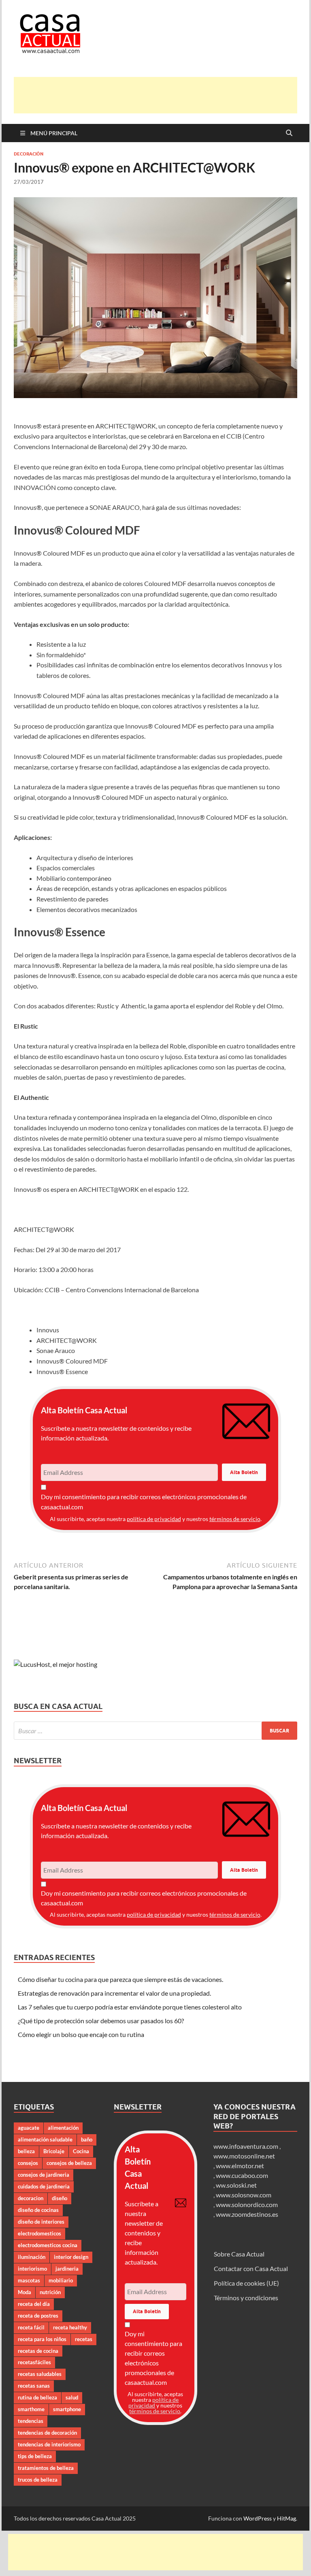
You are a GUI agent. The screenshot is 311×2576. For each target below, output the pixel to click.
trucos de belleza (38, 2480)
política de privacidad (154, 1519)
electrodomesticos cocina (48, 2245)
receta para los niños (42, 2339)
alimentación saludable (45, 2139)
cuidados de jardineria (44, 2186)
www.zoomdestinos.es (247, 2214)
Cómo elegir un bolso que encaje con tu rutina (81, 2034)
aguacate (29, 2128)
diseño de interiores (41, 2222)
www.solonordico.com (247, 2204)
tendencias (31, 2421)
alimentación (63, 2128)
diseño (60, 2198)
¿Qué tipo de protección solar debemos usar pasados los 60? (101, 2021)
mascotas (29, 2280)
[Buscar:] (155, 1731)
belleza (26, 2151)
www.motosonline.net (244, 2156)
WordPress (258, 2518)
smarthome (31, 2409)
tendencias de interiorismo (49, 2444)
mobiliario (61, 2280)
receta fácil (31, 2327)
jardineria (67, 2269)
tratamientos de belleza (46, 2468)
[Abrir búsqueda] (289, 133)
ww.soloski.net (236, 2185)
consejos (28, 2163)
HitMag (287, 2518)
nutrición (50, 2292)
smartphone (67, 2409)
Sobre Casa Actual (239, 2254)
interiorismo (32, 2269)
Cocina (81, 2151)
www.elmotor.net (240, 2166)
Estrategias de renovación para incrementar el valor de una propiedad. (114, 1993)
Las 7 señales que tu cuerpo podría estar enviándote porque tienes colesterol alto (130, 2007)
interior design (71, 2257)
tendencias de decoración (47, 2433)
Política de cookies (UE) (246, 2283)
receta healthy (70, 2327)
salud (72, 2397)
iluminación (32, 2257)
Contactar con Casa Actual (251, 2268)
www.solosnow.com (244, 2195)
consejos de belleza (69, 2163)
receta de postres (38, 2316)
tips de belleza (35, 2456)
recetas (84, 2339)
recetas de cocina (38, 2351)
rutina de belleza (37, 2397)
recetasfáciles (34, 2362)
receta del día (34, 2304)
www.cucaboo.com (242, 2175)
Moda (24, 2292)
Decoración (29, 154)
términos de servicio (235, 1519)
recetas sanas (34, 2386)
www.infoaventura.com (246, 2146)
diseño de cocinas (38, 2210)
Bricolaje (54, 2151)
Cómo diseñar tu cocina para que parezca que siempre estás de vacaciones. (120, 1979)
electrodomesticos (39, 2233)
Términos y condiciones (246, 2298)
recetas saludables (40, 2374)
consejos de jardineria (44, 2175)
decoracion (31, 2198)
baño (87, 2139)
